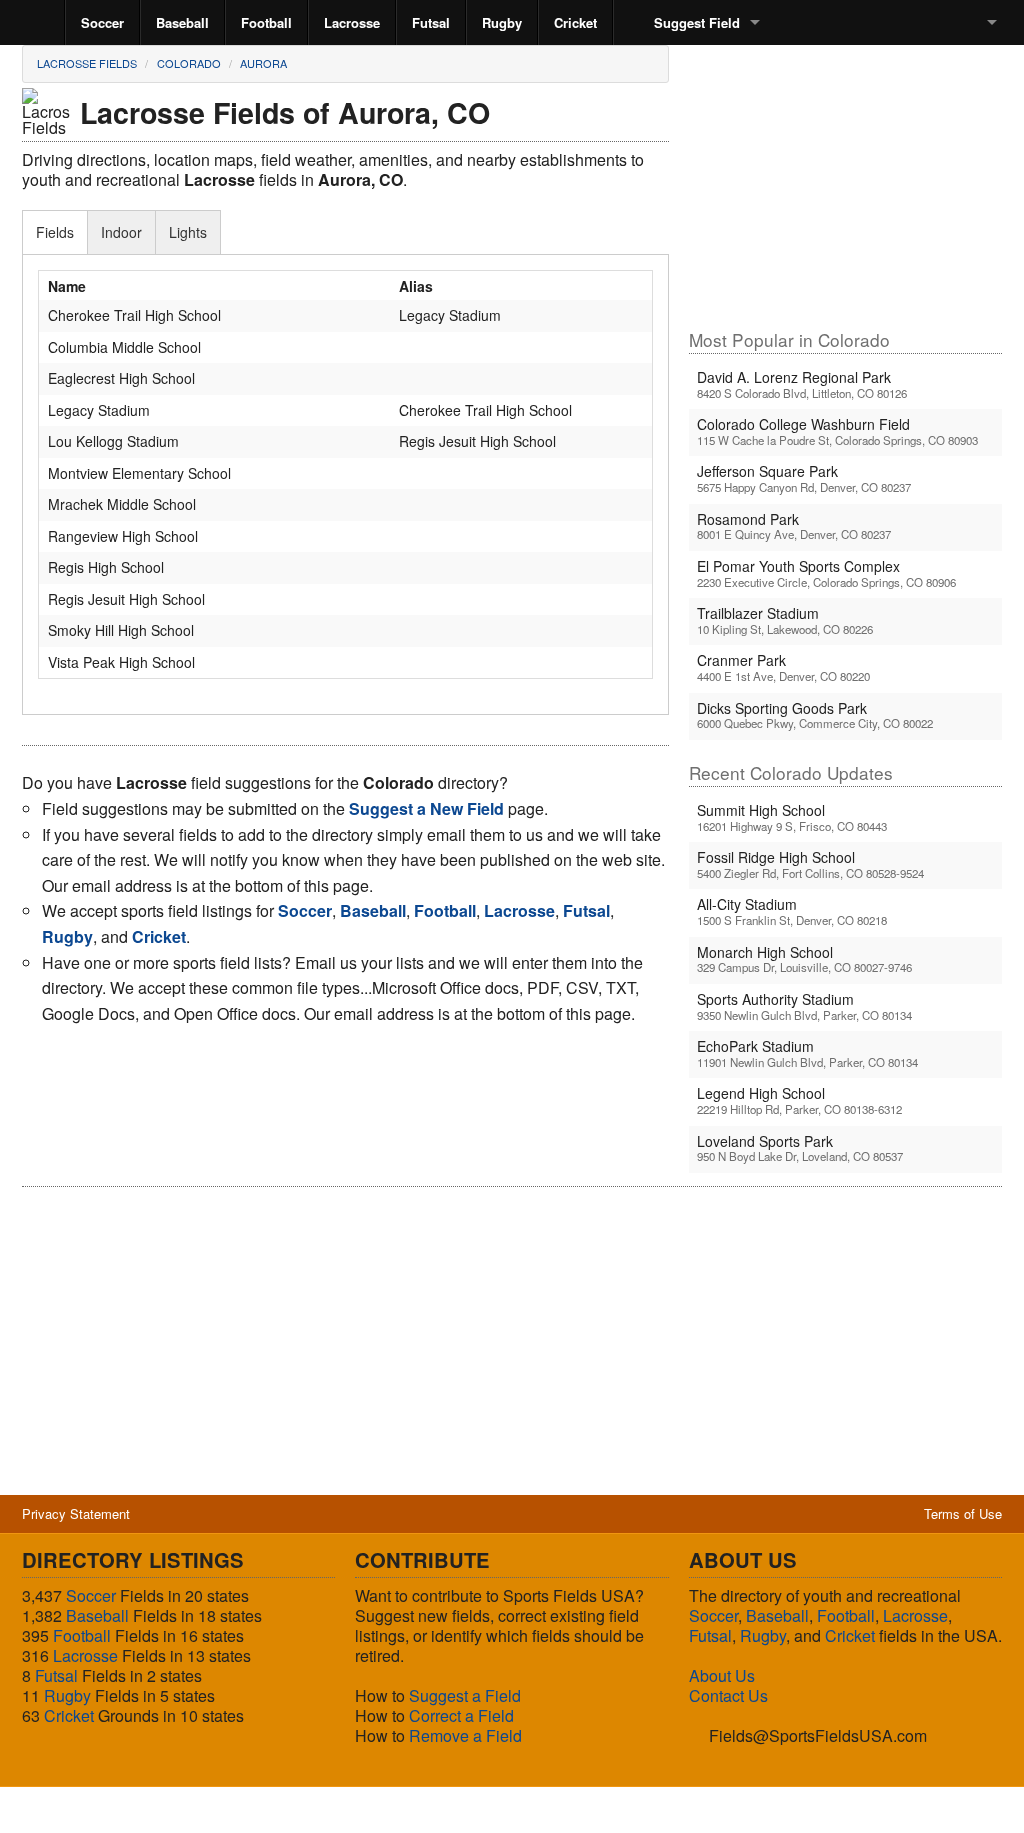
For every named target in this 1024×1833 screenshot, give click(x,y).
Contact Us (728, 1695)
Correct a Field (461, 1715)
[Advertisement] (845, 186)
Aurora (263, 63)
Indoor (121, 232)
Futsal (431, 22)
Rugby (502, 22)
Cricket (575, 22)
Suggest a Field (465, 1695)
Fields (55, 232)
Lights (188, 232)
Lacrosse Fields (87, 63)
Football (266, 22)
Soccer (102, 22)
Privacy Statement (76, 1513)
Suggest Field (697, 22)
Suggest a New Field (426, 808)
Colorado (189, 63)
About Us (722, 1675)
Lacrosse (352, 22)
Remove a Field (465, 1735)
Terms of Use (963, 1513)
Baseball (182, 22)
